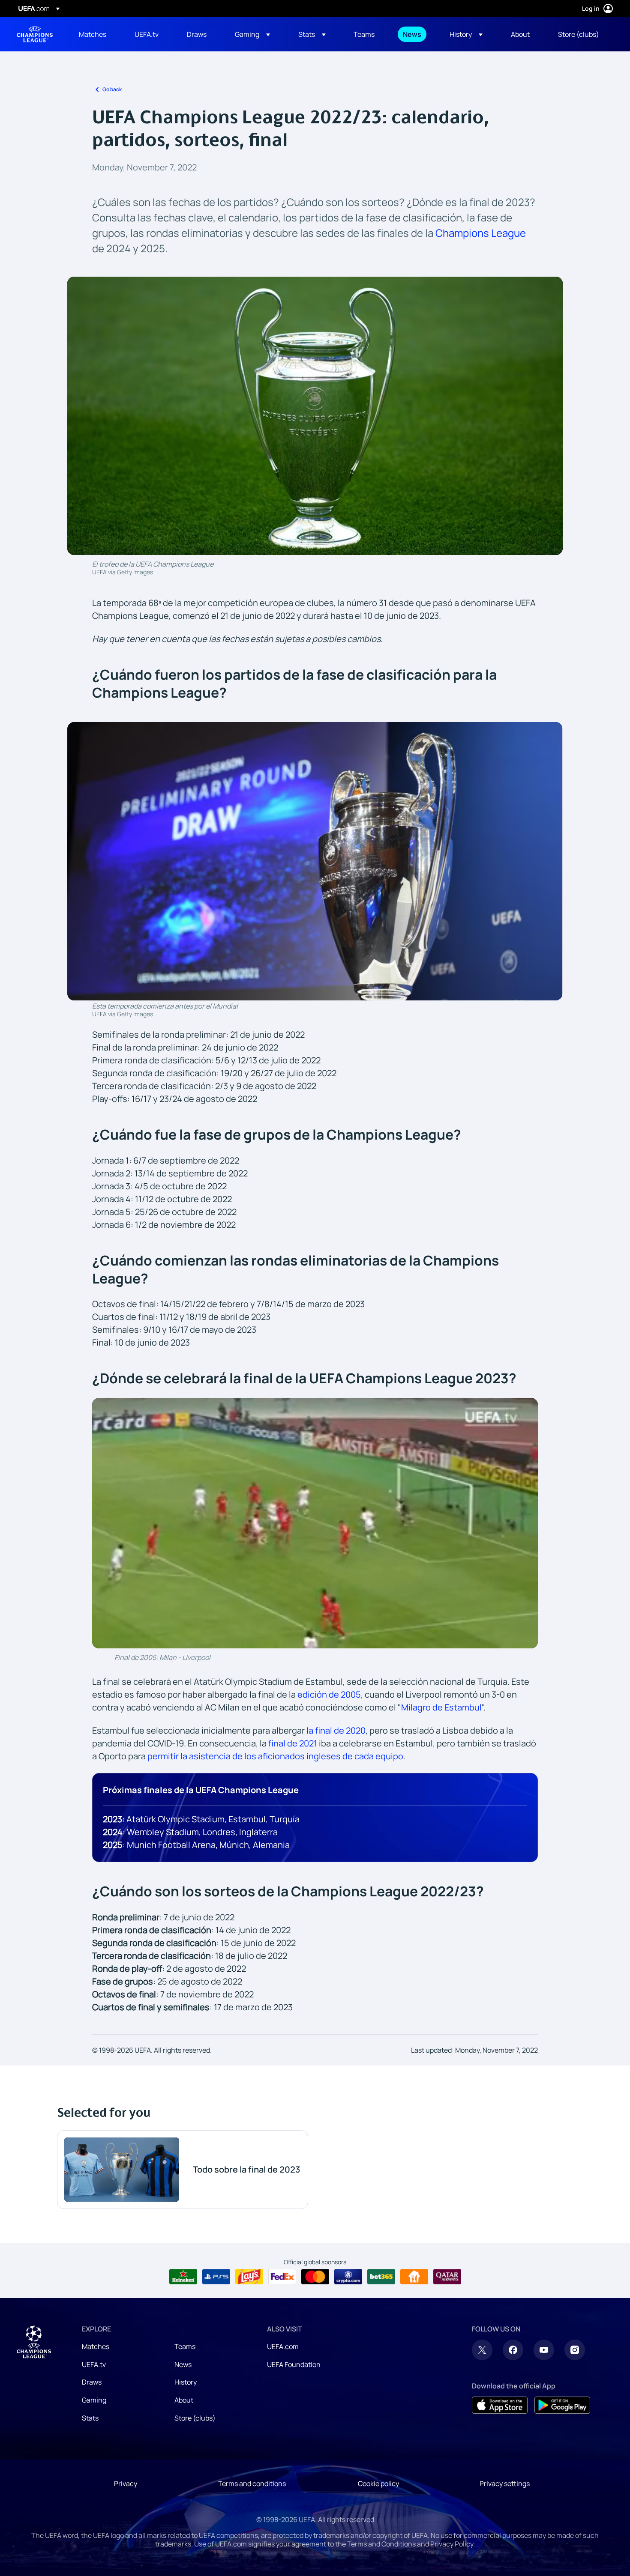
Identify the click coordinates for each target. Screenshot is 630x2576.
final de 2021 (293, 1743)
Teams (185, 2346)
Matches (96, 2346)
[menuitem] (96, 34)
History (186, 2382)
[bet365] (381, 2277)
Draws (92, 2382)
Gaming (94, 2400)
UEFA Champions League (35, 34)
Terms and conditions (252, 2483)
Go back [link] (112, 89)
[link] (93, 34)
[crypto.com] (348, 2277)
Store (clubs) (195, 2418)
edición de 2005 (329, 1694)
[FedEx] (282, 2277)
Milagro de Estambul (441, 1707)
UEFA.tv (94, 2364)
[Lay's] (249, 2277)
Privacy (126, 2483)
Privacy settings (505, 2483)
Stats (90, 2418)
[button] (252, 34)
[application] (315, 1523)
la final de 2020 (336, 1730)
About (184, 2400)
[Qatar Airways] (447, 2277)
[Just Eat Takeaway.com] (414, 2277)
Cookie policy (378, 2483)
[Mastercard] (315, 2277)
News (183, 2364)
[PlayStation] (216, 2277)
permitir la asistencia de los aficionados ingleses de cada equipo (275, 1756)
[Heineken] (183, 2277)
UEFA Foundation (294, 2364)
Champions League (481, 233)
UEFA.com (283, 2346)
